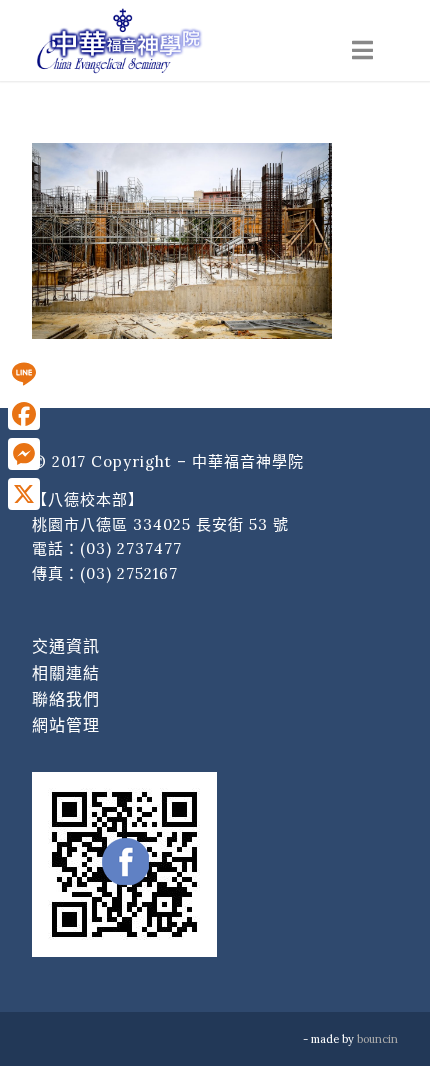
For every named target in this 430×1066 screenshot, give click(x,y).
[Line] (24, 374)
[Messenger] (24, 454)
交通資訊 (66, 646)
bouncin (377, 1039)
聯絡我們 (66, 699)
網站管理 (66, 725)
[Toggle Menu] (362, 50)
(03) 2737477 (131, 548)
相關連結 (66, 673)
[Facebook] (24, 414)
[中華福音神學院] (178, 40)
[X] (24, 494)
